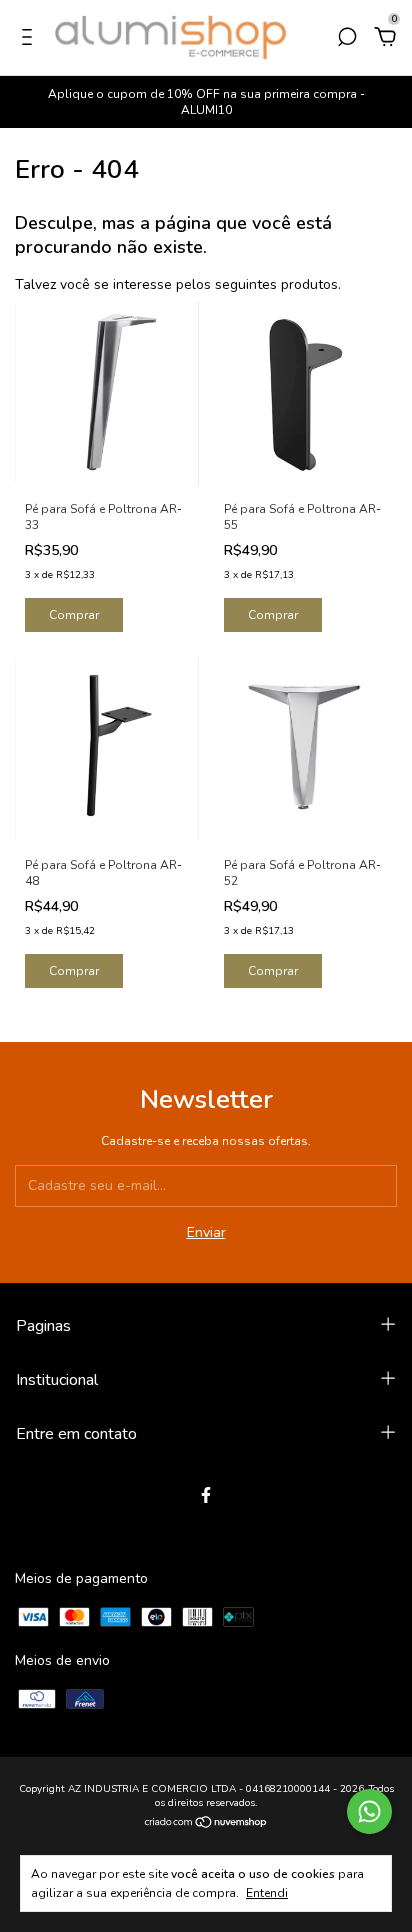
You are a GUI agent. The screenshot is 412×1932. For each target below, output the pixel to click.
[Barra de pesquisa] (347, 39)
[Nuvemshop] (206, 1824)
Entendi (267, 1893)
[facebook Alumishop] (206, 1495)
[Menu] (30, 39)
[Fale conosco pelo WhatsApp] (369, 1811)
